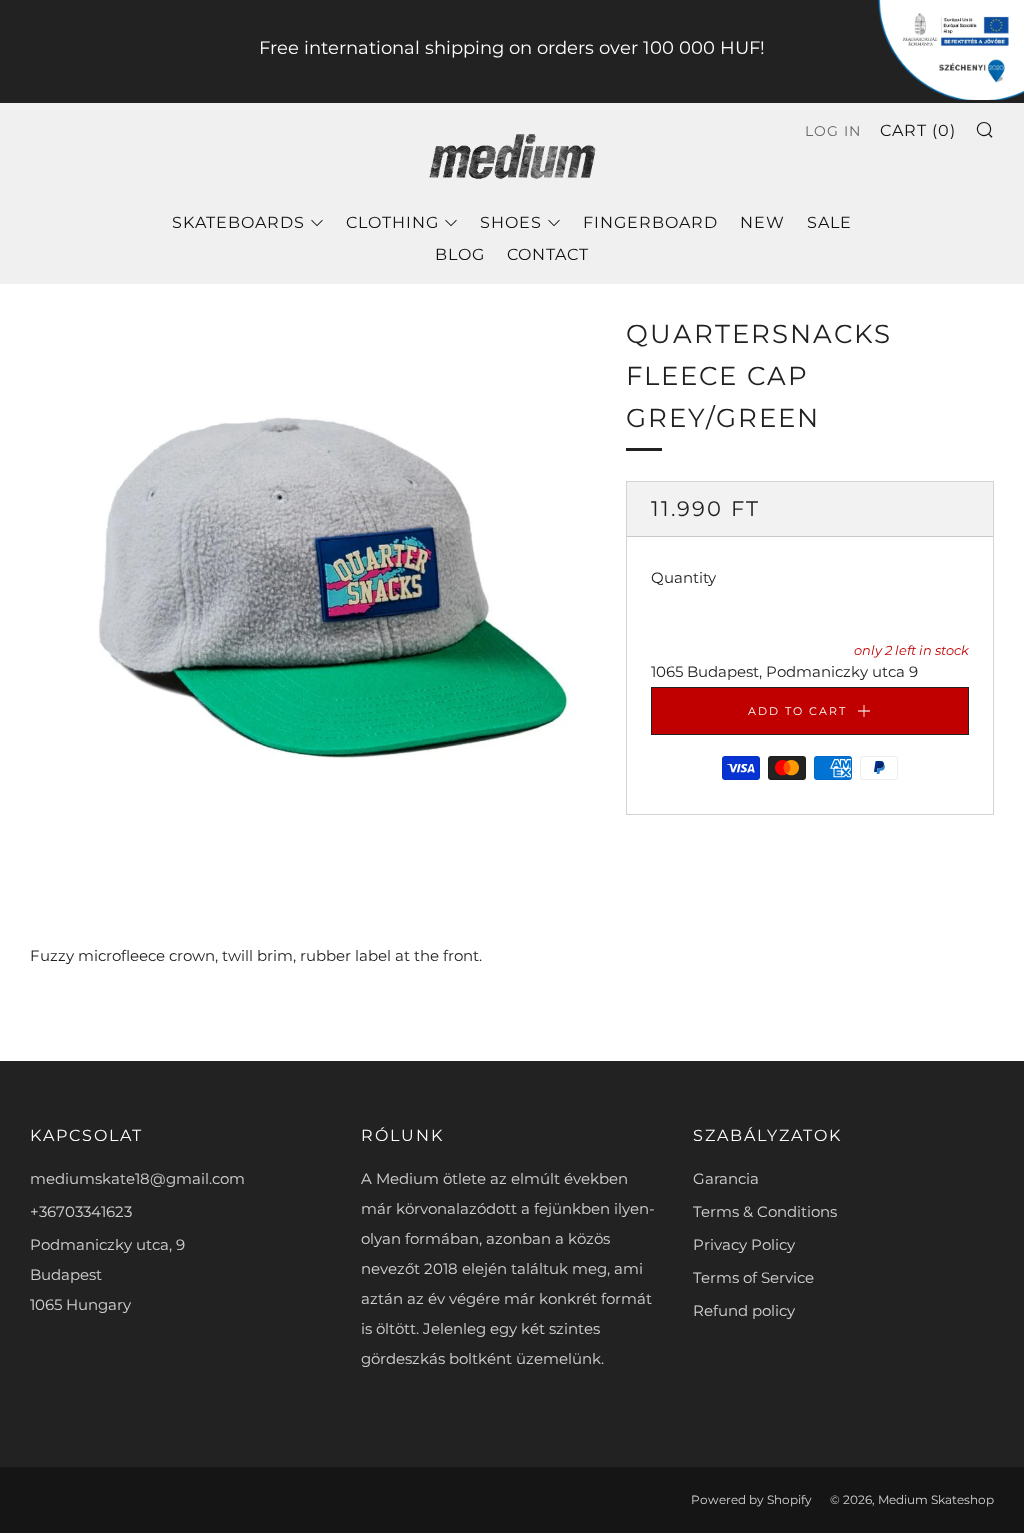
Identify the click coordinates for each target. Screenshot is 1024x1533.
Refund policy (744, 1310)
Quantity (683, 577)
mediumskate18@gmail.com (137, 1178)
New (762, 222)
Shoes (511, 222)
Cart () (918, 130)
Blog (460, 254)
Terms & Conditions (765, 1211)
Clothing (392, 222)
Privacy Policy (744, 1244)
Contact (548, 254)
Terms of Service (753, 1277)
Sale (829, 222)
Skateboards (238, 222)
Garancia (726, 1178)
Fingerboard (650, 222)
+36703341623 (81, 1211)
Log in (833, 131)
